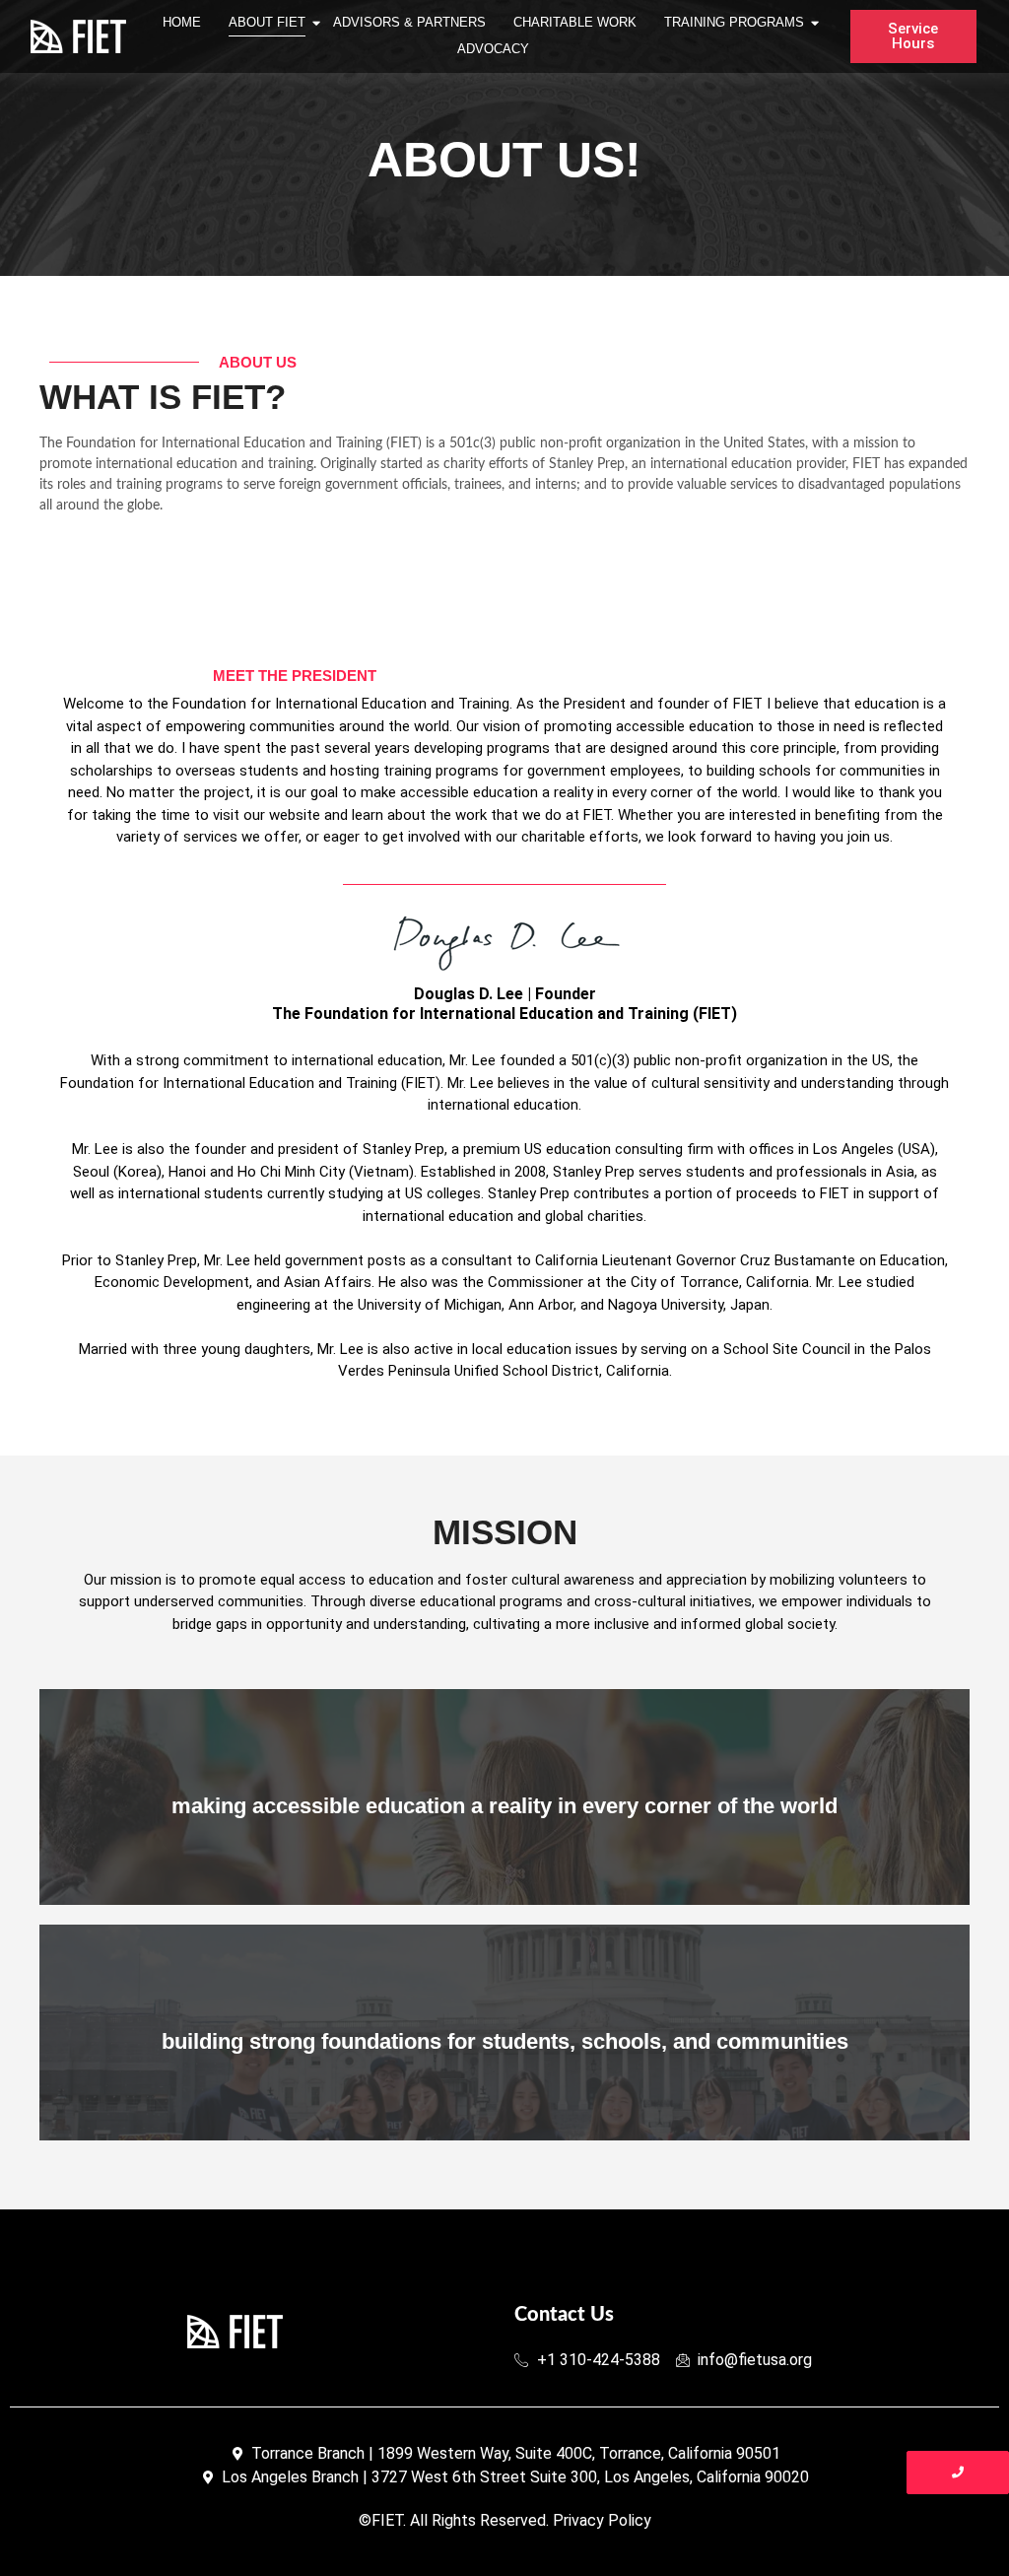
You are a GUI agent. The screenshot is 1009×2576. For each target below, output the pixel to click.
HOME (182, 22)
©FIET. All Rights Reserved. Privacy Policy (505, 2520)
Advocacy (493, 49)
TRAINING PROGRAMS (734, 22)
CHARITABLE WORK (575, 22)
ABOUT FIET (267, 22)
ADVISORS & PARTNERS (409, 22)
